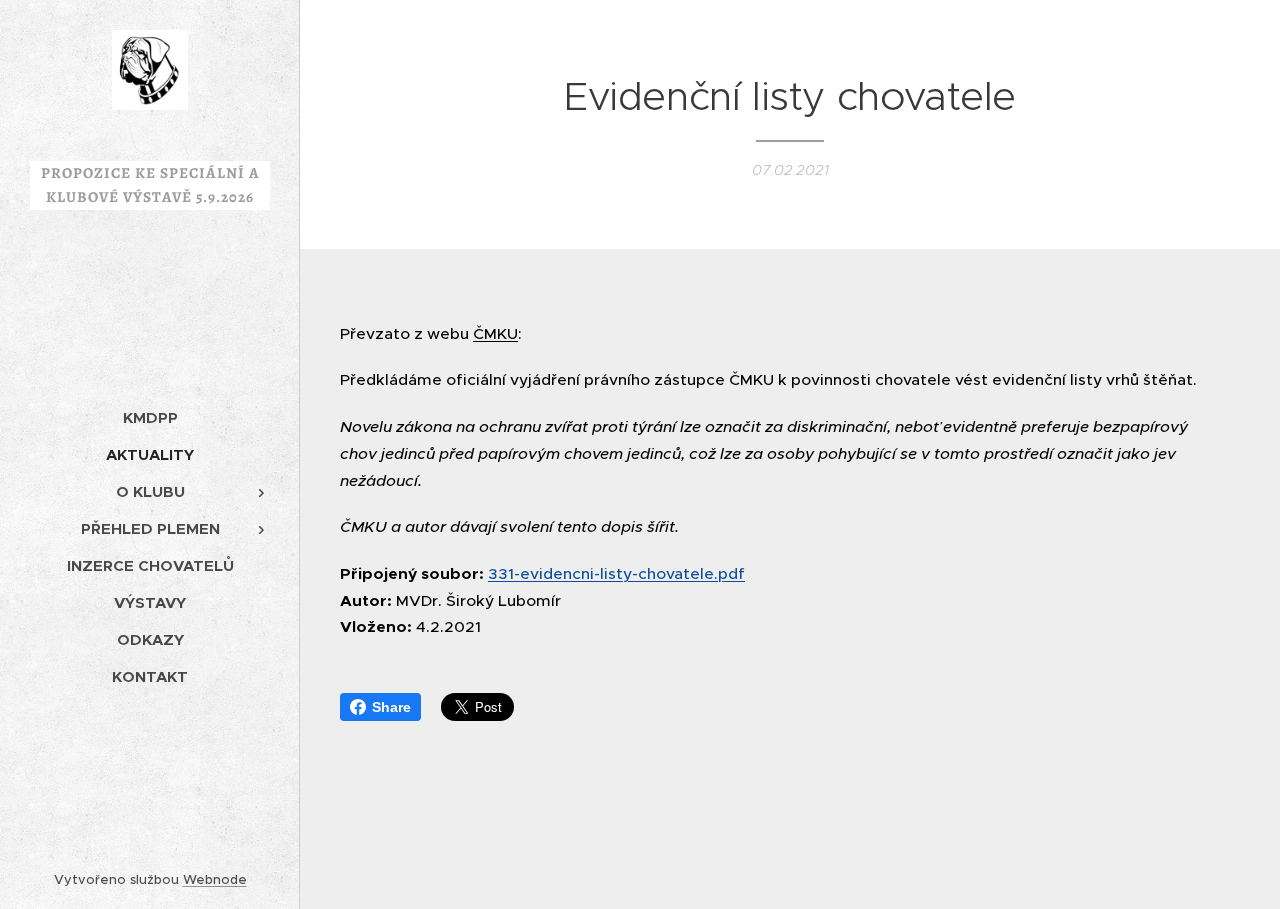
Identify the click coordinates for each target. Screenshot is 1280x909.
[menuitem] (150, 417)
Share (391, 707)
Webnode (215, 879)
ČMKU (495, 333)
